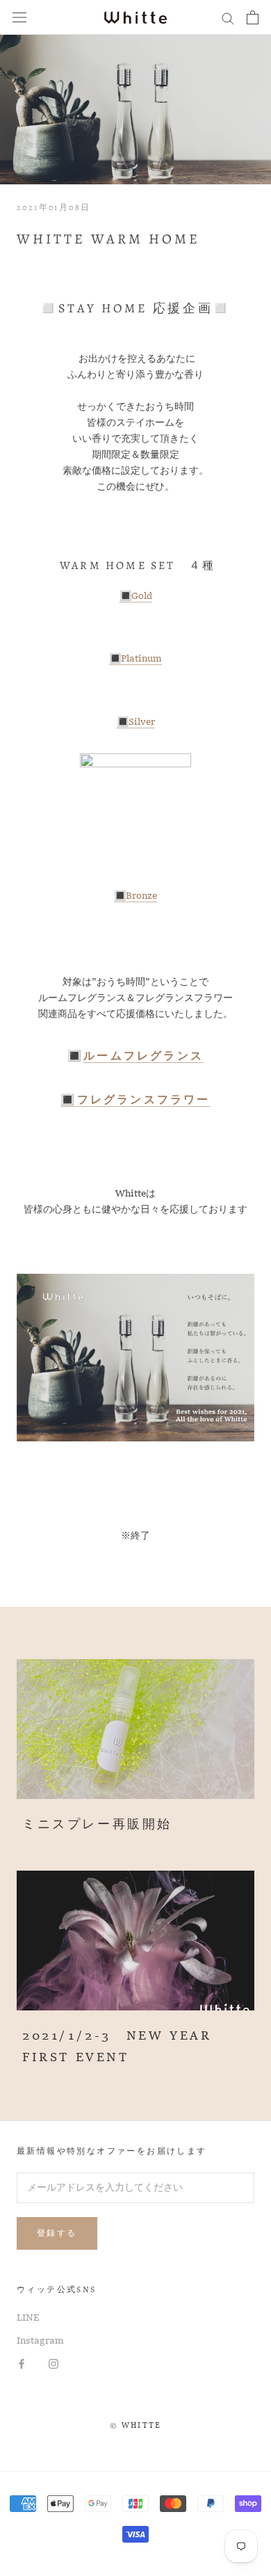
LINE (28, 2318)
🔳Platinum (135, 659)
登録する (57, 2233)
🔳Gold (136, 596)
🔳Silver (136, 722)
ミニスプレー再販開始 (97, 1825)
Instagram (40, 2341)
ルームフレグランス (143, 1057)
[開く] (19, 18)
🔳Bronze (135, 896)
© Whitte (136, 2426)
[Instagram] (54, 2364)
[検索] (228, 18)
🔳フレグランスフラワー (135, 1101)
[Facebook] (22, 2364)
